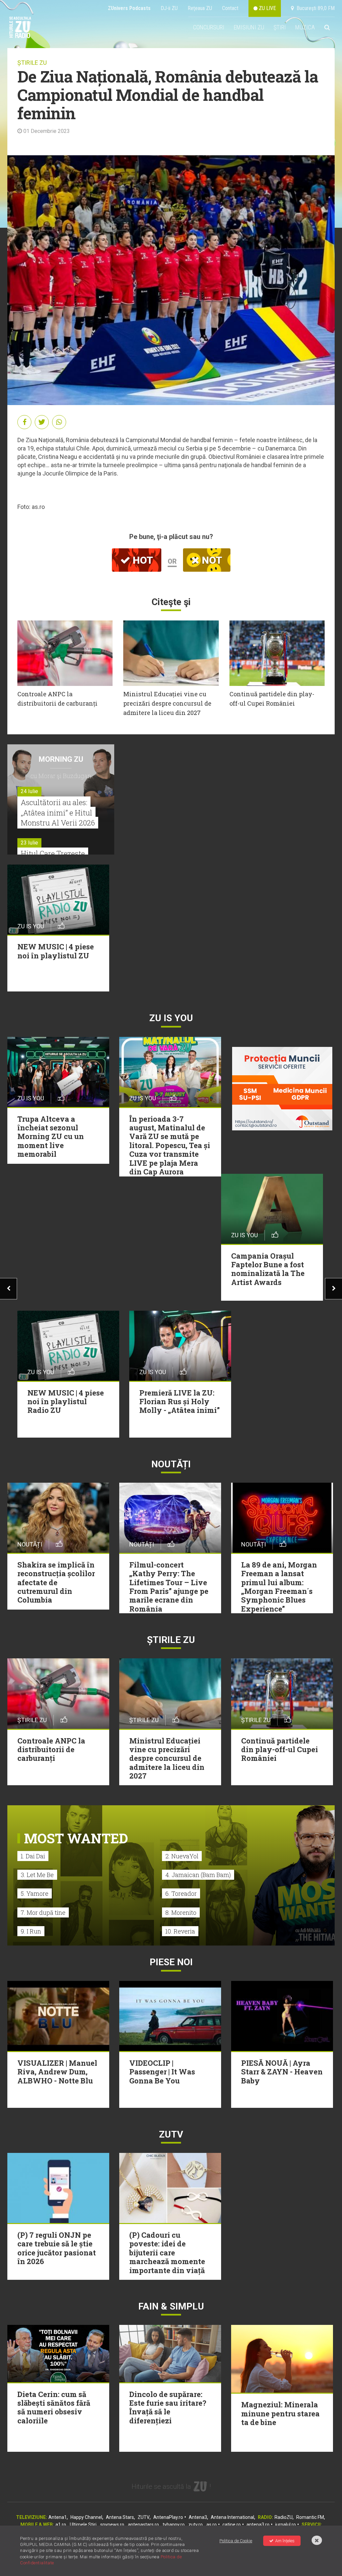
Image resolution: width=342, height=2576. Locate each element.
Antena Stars (120, 2517)
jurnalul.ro (286, 2525)
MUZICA (305, 27)
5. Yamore (35, 1893)
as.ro (212, 2525)
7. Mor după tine (43, 1912)
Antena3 (198, 2517)
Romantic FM (310, 2517)
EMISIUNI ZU (249, 27)
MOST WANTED (76, 1838)
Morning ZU (61, 759)
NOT (211, 560)
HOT (142, 560)
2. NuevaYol (182, 1856)
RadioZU (284, 2517)
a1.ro (61, 2525)
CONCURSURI (209, 27)
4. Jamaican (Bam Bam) (198, 1875)
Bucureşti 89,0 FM (314, 8)
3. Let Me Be (37, 1875)
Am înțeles (285, 2541)
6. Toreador (181, 1893)
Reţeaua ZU (200, 8)
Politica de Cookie (236, 2541)
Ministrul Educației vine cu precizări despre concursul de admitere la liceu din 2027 (167, 703)
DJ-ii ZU (169, 8)
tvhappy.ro (174, 2525)
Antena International (232, 2517)
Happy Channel (86, 2517)
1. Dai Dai (33, 1856)
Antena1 (58, 2517)
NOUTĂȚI (171, 1464)
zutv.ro (196, 2525)
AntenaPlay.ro (168, 2517)
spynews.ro (112, 2525)
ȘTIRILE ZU (32, 63)
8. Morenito (181, 1912)
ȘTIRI (280, 27)
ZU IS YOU (171, 1018)
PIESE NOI (171, 1962)
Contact (230, 8)
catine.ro (232, 2525)
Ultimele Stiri (83, 2525)
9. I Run (31, 1931)
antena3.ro (258, 2525)
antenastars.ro (143, 2525)
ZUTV (144, 2517)
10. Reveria (180, 1931)
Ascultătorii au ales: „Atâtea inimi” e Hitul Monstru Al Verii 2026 (58, 813)
